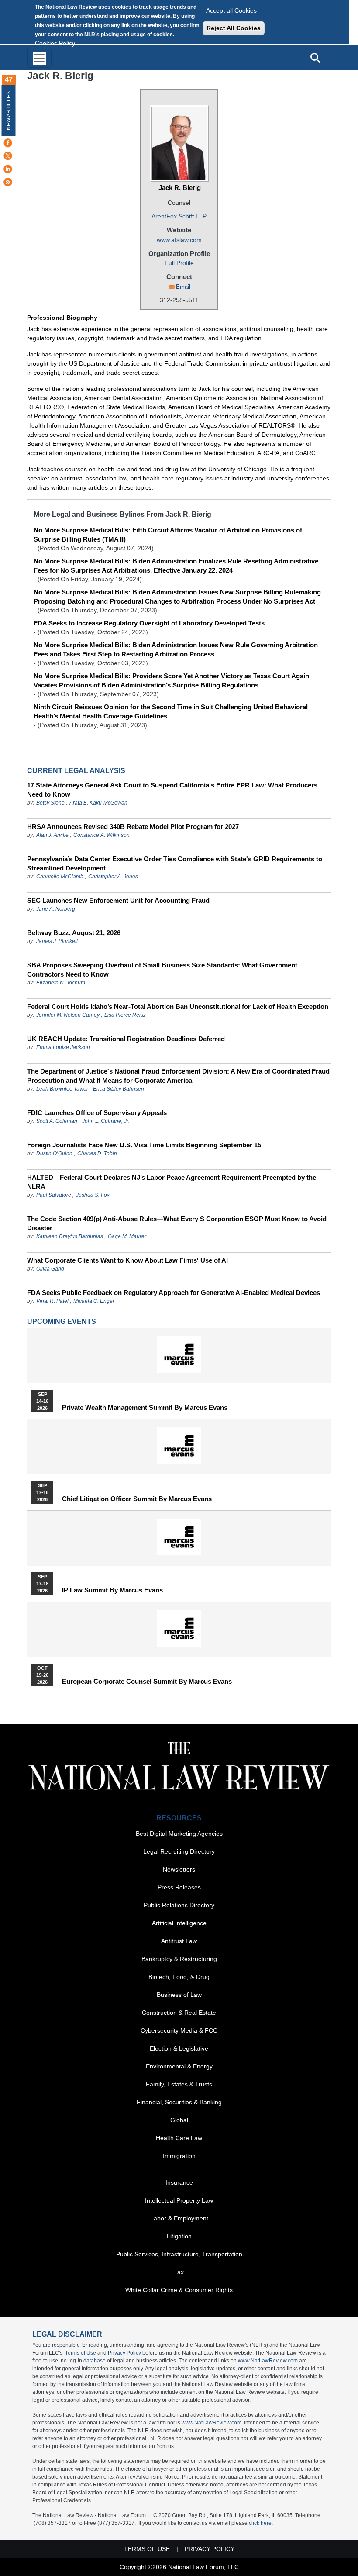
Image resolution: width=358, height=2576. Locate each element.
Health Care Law (179, 2138)
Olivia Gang (50, 1269)
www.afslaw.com (179, 240)
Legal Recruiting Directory (179, 1851)
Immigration (179, 2156)
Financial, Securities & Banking (179, 2102)
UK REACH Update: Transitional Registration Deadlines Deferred (126, 1039)
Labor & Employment (179, 2218)
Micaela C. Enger (94, 1301)
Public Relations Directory (179, 1905)
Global (179, 2120)
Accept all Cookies (231, 10)
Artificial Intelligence (179, 1923)
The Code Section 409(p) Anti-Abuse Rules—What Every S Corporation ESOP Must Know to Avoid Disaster (177, 1223)
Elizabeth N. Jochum (61, 983)
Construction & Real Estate (179, 2013)
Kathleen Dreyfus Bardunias (70, 1236)
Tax (179, 2272)
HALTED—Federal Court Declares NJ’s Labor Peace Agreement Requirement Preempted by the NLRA (172, 1182)
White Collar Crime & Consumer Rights (179, 2290)
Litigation (179, 2236)
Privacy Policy (124, 2353)
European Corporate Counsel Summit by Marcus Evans (147, 1682)
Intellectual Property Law (179, 2200)
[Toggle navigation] (39, 58)
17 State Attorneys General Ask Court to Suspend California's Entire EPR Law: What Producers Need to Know (172, 790)
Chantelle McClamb (60, 877)
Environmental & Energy (179, 2066)
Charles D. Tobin (97, 1153)
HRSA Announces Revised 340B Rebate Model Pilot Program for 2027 (133, 827)
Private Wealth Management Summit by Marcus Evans (145, 1408)
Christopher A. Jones (113, 877)
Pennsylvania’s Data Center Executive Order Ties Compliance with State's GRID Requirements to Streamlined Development (175, 863)
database (95, 2361)
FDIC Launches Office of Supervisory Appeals (97, 1113)
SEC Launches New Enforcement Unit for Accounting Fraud (118, 900)
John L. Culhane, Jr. (106, 1121)
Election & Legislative (179, 2048)
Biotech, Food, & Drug (179, 1977)
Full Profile (179, 263)
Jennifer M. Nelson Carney (68, 1015)
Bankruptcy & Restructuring (179, 1959)
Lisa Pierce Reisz (125, 1015)
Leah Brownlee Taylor (62, 1089)
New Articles (9, 111)
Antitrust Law (179, 1941)
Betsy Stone (50, 803)
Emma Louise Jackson (63, 1047)
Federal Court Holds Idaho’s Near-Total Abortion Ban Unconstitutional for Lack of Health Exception (178, 1007)
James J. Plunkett (57, 941)
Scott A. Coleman (57, 1121)
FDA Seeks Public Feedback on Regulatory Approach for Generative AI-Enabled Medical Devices (174, 1293)
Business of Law (179, 1995)
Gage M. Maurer (127, 1236)
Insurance (179, 2182)
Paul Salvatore (54, 1195)
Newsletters (179, 1869)
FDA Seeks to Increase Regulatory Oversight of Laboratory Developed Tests (149, 623)
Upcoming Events (62, 1321)
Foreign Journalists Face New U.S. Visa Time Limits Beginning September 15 (144, 1145)
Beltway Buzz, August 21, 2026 (74, 933)
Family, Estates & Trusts (179, 2084)
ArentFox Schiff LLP (179, 216)
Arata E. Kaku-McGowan (98, 803)
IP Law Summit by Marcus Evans (112, 1590)
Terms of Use (81, 2353)
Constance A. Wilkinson (102, 835)
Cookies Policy (55, 43)
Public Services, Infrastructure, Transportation (179, 2254)
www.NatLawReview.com (268, 2361)
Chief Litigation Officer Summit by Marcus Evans (137, 1499)
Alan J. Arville (52, 835)
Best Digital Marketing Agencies (179, 1834)
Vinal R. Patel (52, 1301)
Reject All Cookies (234, 28)
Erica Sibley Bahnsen (119, 1089)
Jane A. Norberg (56, 909)
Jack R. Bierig (180, 188)
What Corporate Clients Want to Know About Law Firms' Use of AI (127, 1260)
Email (183, 287)
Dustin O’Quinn (54, 1153)
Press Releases (179, 1887)
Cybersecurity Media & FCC (179, 2030)
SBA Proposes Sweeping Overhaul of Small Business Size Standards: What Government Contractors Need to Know (162, 970)
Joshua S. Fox (93, 1195)
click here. (261, 2523)
